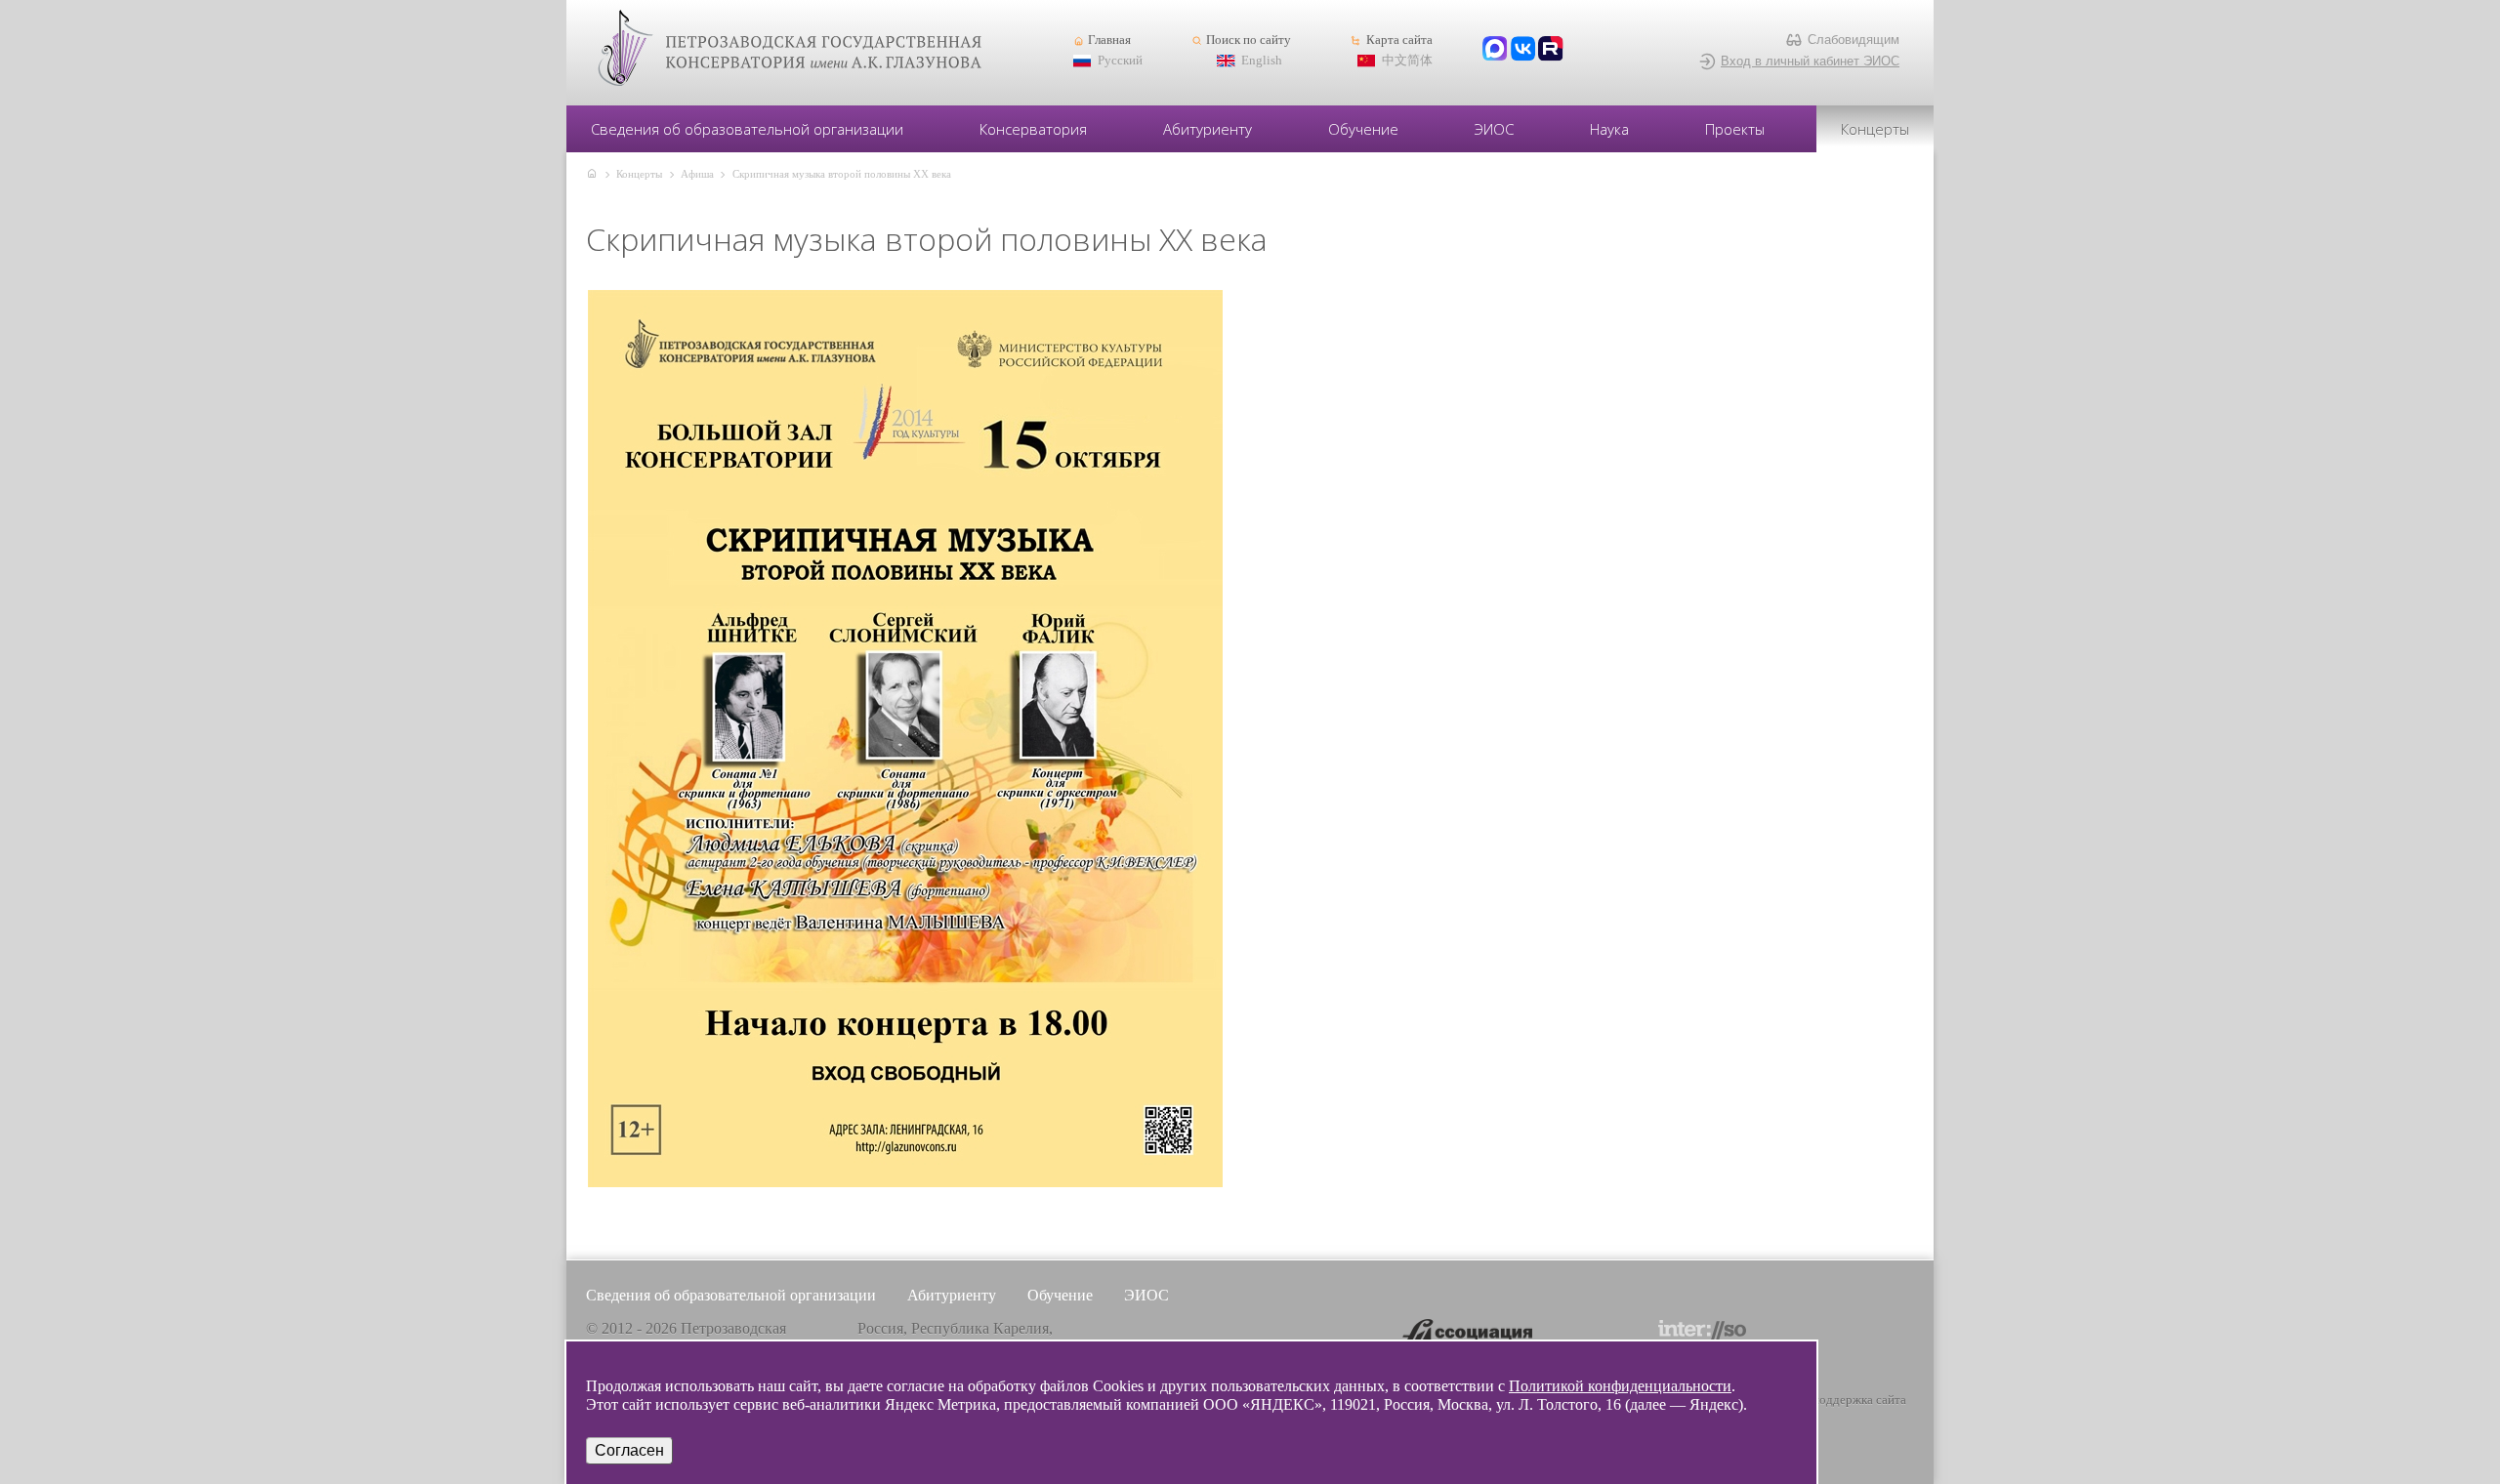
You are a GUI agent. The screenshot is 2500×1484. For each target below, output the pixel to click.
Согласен (629, 1450)
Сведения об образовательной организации (747, 129)
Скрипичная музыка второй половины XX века (842, 174)
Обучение (1363, 129)
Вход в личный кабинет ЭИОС (1810, 61)
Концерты (1875, 129)
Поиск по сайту (1249, 40)
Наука (1609, 129)
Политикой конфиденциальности (1620, 1386)
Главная (1109, 40)
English (1262, 61)
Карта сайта (1399, 40)
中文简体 (1407, 61)
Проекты (1735, 129)
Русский (1120, 61)
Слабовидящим (1854, 40)
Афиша (697, 174)
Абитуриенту (1208, 129)
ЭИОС (1494, 129)
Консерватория (1033, 129)
